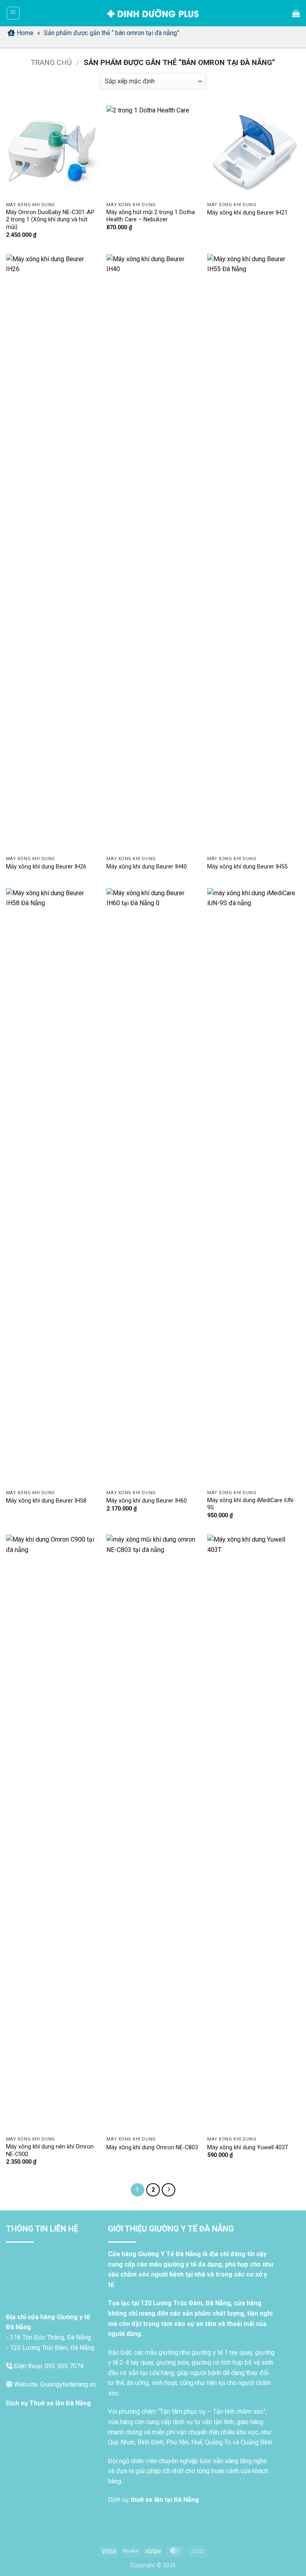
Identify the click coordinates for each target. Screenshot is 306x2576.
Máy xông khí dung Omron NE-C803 (152, 2148)
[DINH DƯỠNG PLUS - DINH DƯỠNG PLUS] (153, 13)
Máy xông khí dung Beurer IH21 (247, 213)
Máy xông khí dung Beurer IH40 (147, 867)
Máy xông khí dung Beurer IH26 (46, 867)
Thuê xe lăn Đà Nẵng (60, 2403)
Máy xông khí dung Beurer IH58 (46, 1501)
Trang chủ (51, 62)
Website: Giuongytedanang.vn (54, 2384)
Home (25, 33)
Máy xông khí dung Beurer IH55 (247, 867)
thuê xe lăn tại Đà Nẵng (165, 2500)
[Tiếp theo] (169, 2190)
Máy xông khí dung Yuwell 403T (248, 2148)
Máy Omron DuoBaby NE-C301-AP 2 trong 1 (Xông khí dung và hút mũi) (50, 220)
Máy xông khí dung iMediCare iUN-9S (251, 1504)
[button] (13, 13)
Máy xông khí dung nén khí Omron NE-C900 (50, 2151)
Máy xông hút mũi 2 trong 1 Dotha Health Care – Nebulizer (151, 216)
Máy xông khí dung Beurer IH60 (147, 1501)
